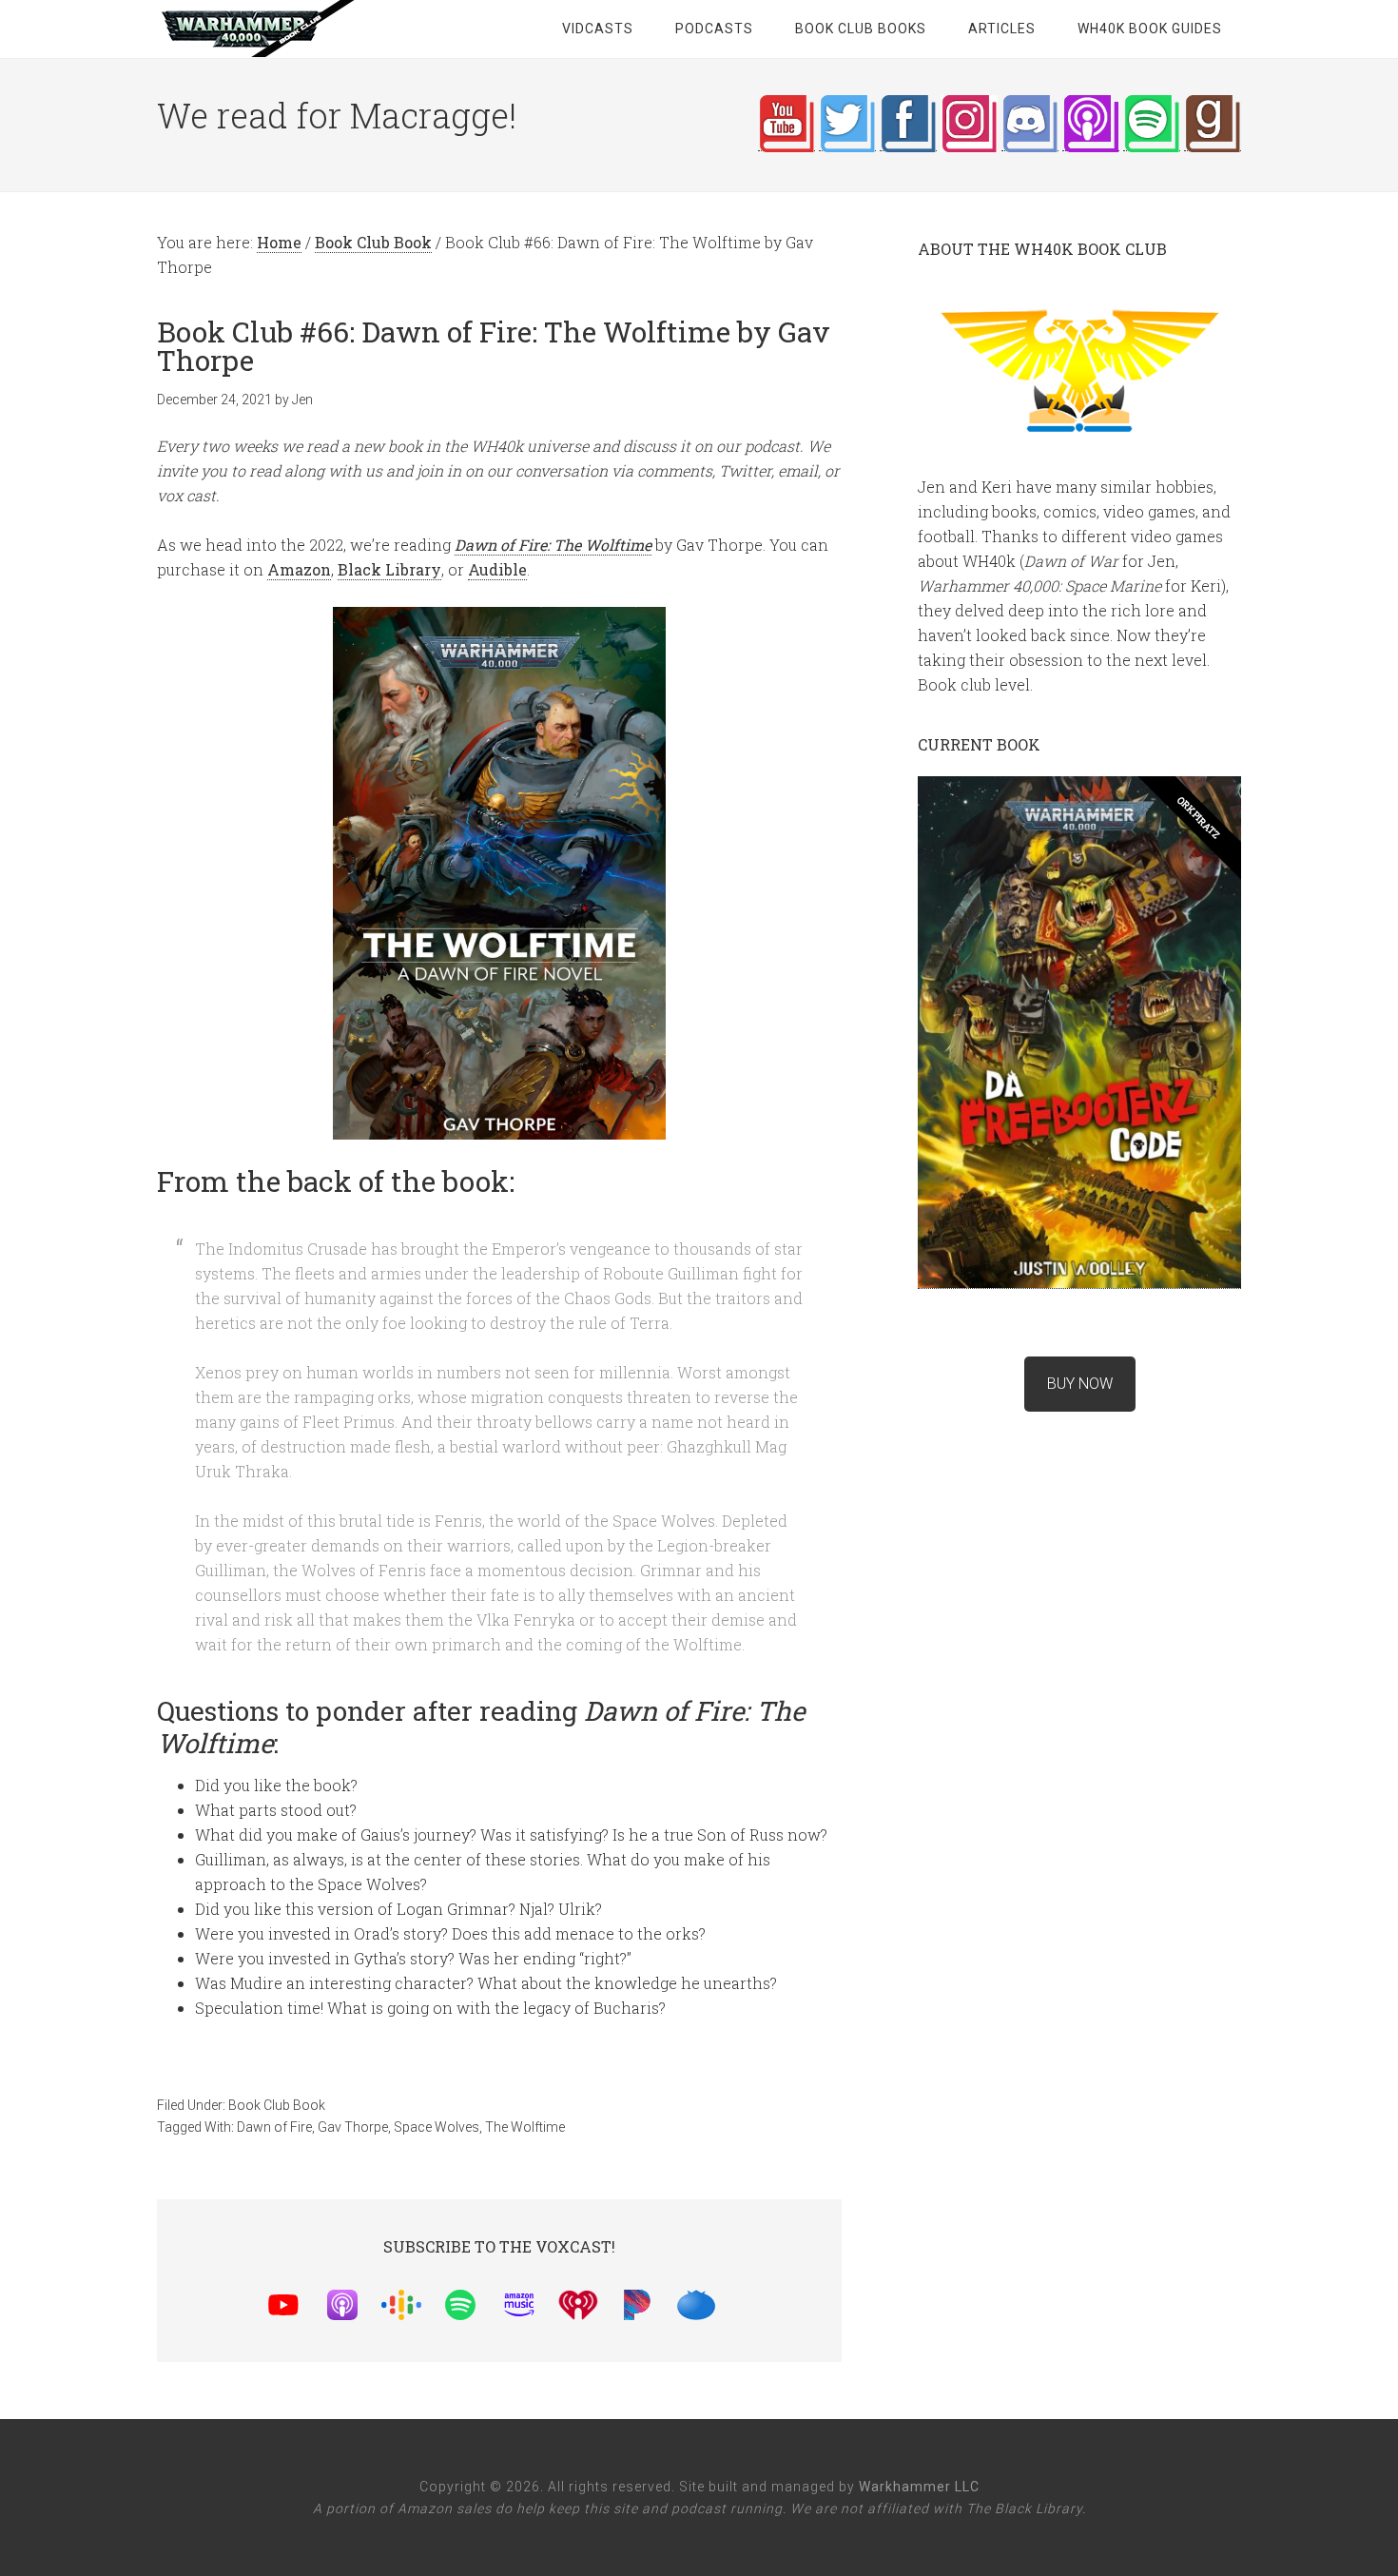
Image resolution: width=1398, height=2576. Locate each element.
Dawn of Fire (274, 2127)
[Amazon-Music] (529, 2302)
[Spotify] (470, 2302)
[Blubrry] (706, 2302)
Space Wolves (437, 2127)
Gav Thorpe (353, 2127)
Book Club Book (277, 2105)
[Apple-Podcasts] (352, 2302)
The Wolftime (525, 2127)
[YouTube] (293, 2302)
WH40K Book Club (309, 29)
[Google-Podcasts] (411, 2302)
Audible (497, 569)
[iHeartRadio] (588, 2302)
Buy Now (1080, 1384)
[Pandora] (647, 2302)
